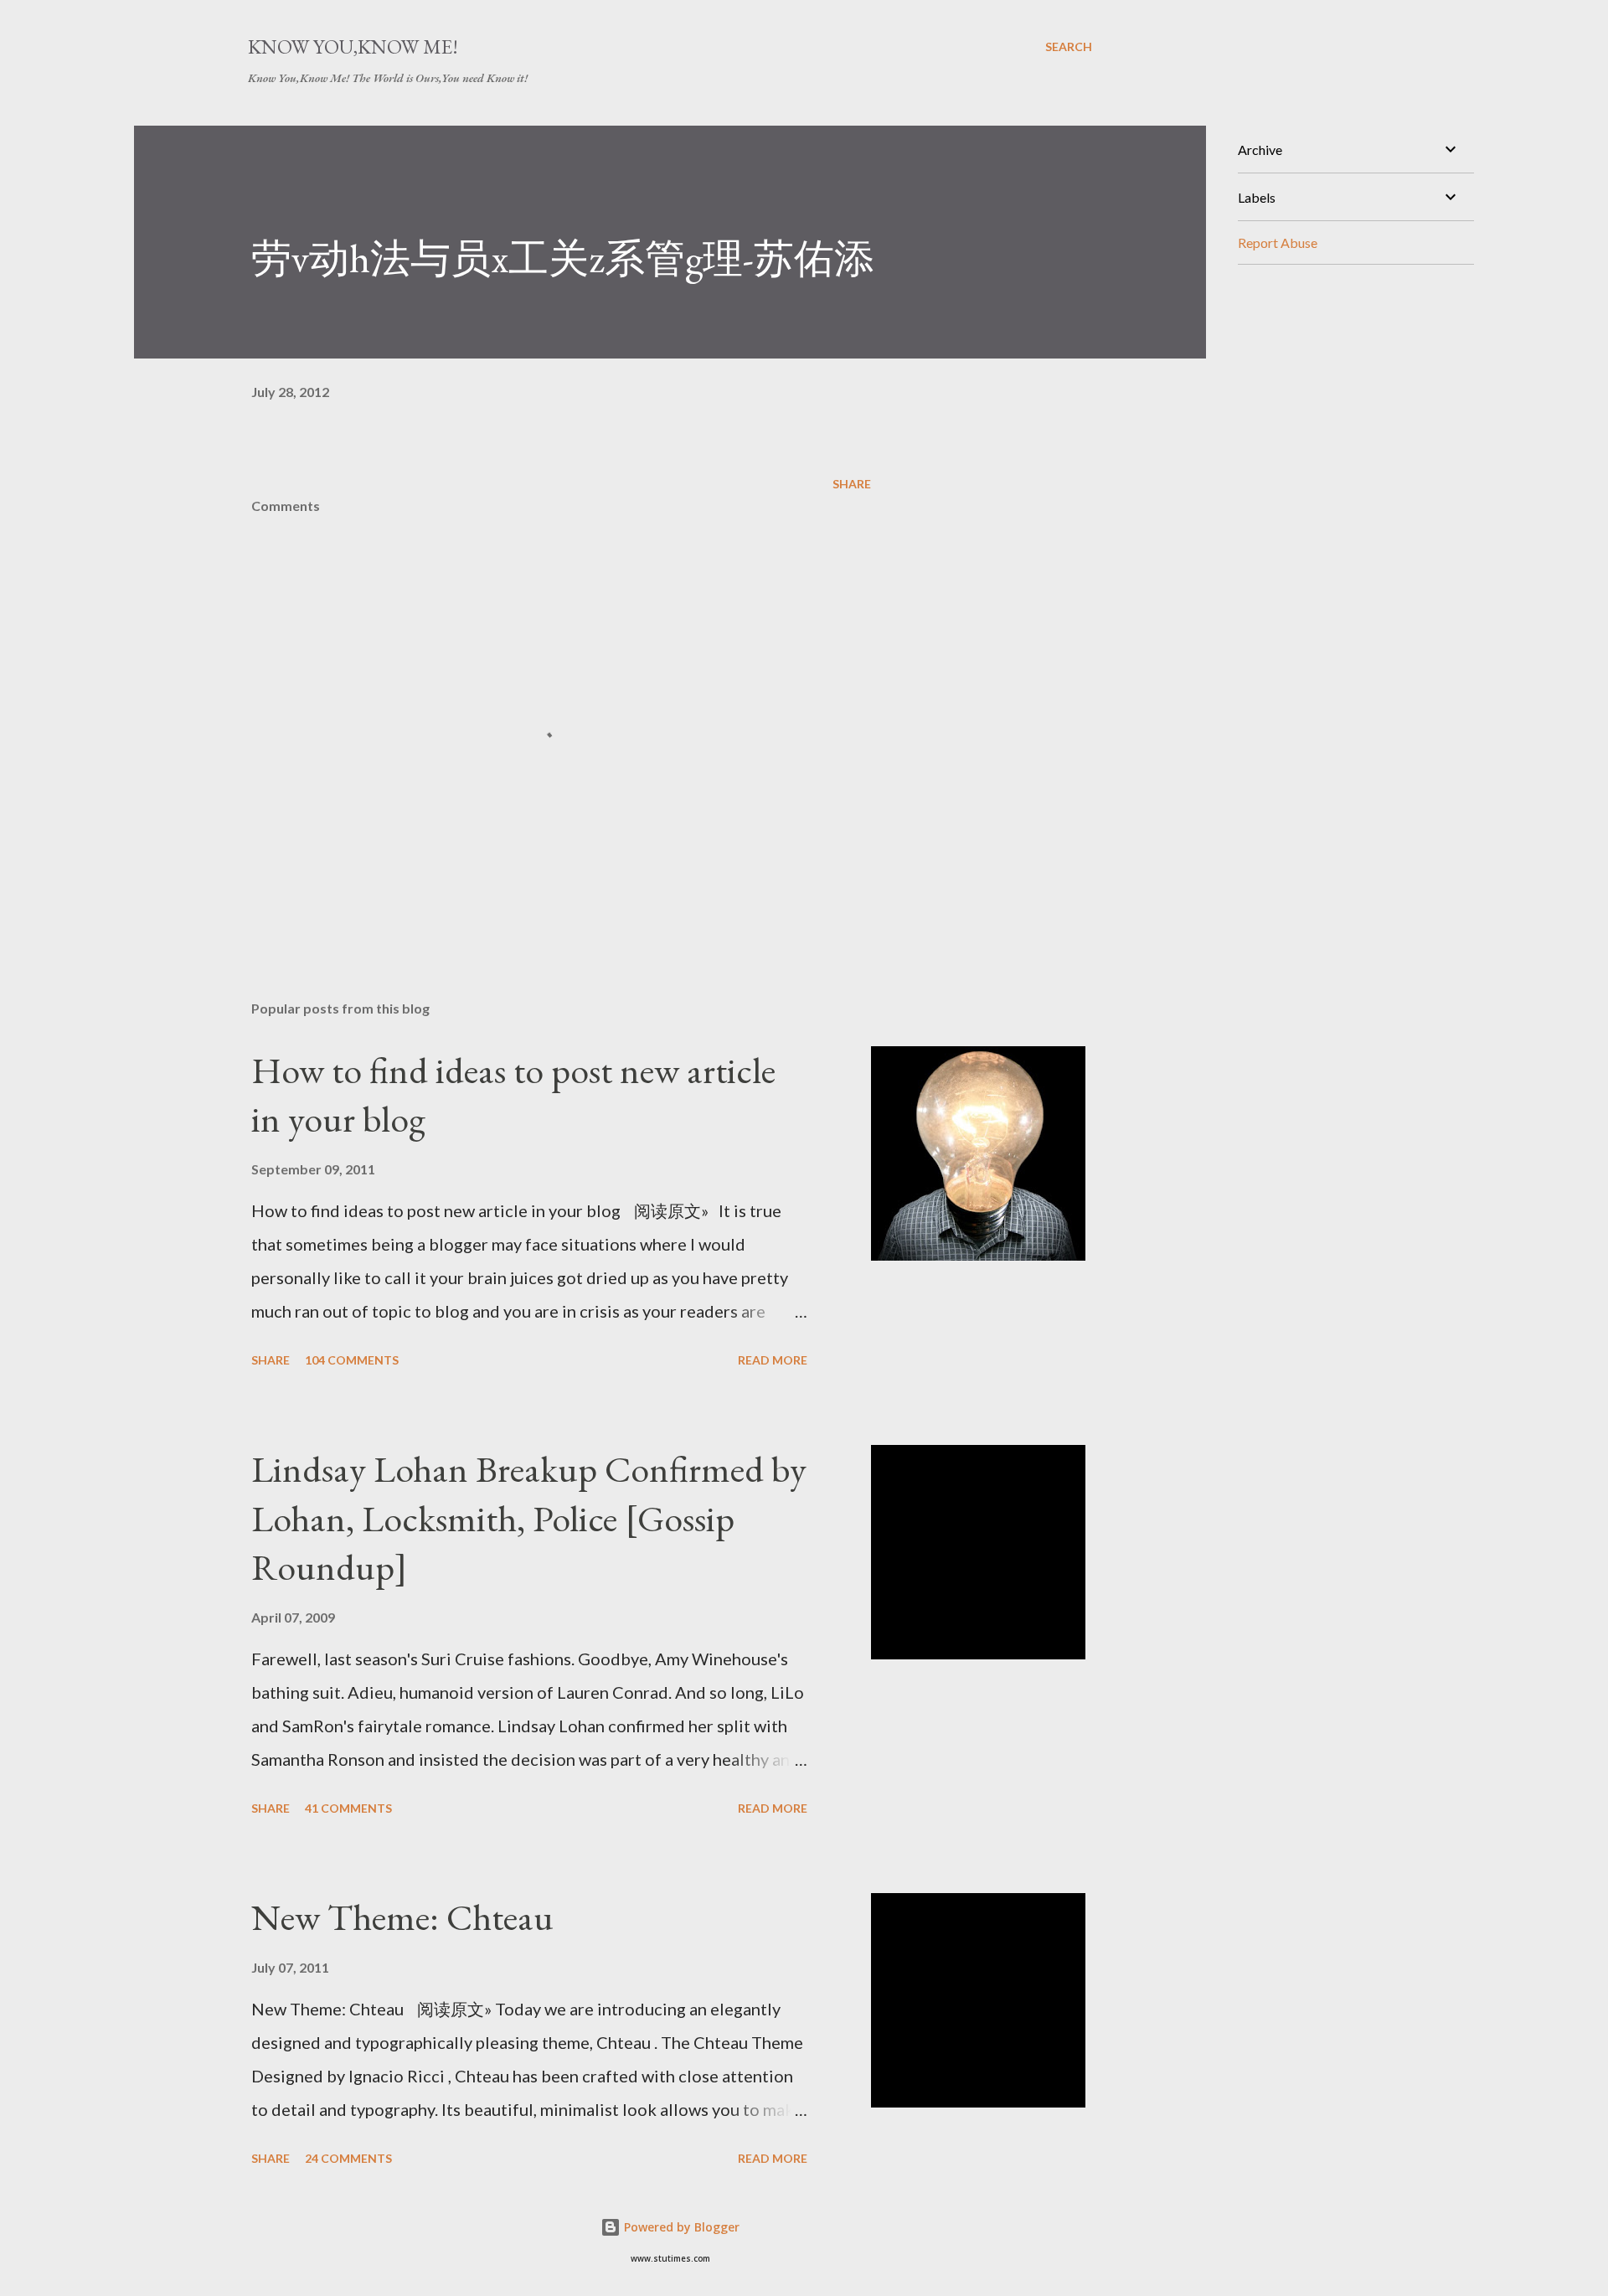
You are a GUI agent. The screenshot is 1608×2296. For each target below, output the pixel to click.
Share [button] (852, 484)
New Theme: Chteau (402, 1917)
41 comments (348, 1808)
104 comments (352, 1360)
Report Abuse (1278, 242)
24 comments (348, 2158)
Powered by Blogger (680, 2227)
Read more (773, 1360)
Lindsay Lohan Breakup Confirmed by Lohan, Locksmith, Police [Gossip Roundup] (529, 1518)
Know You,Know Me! (353, 46)
